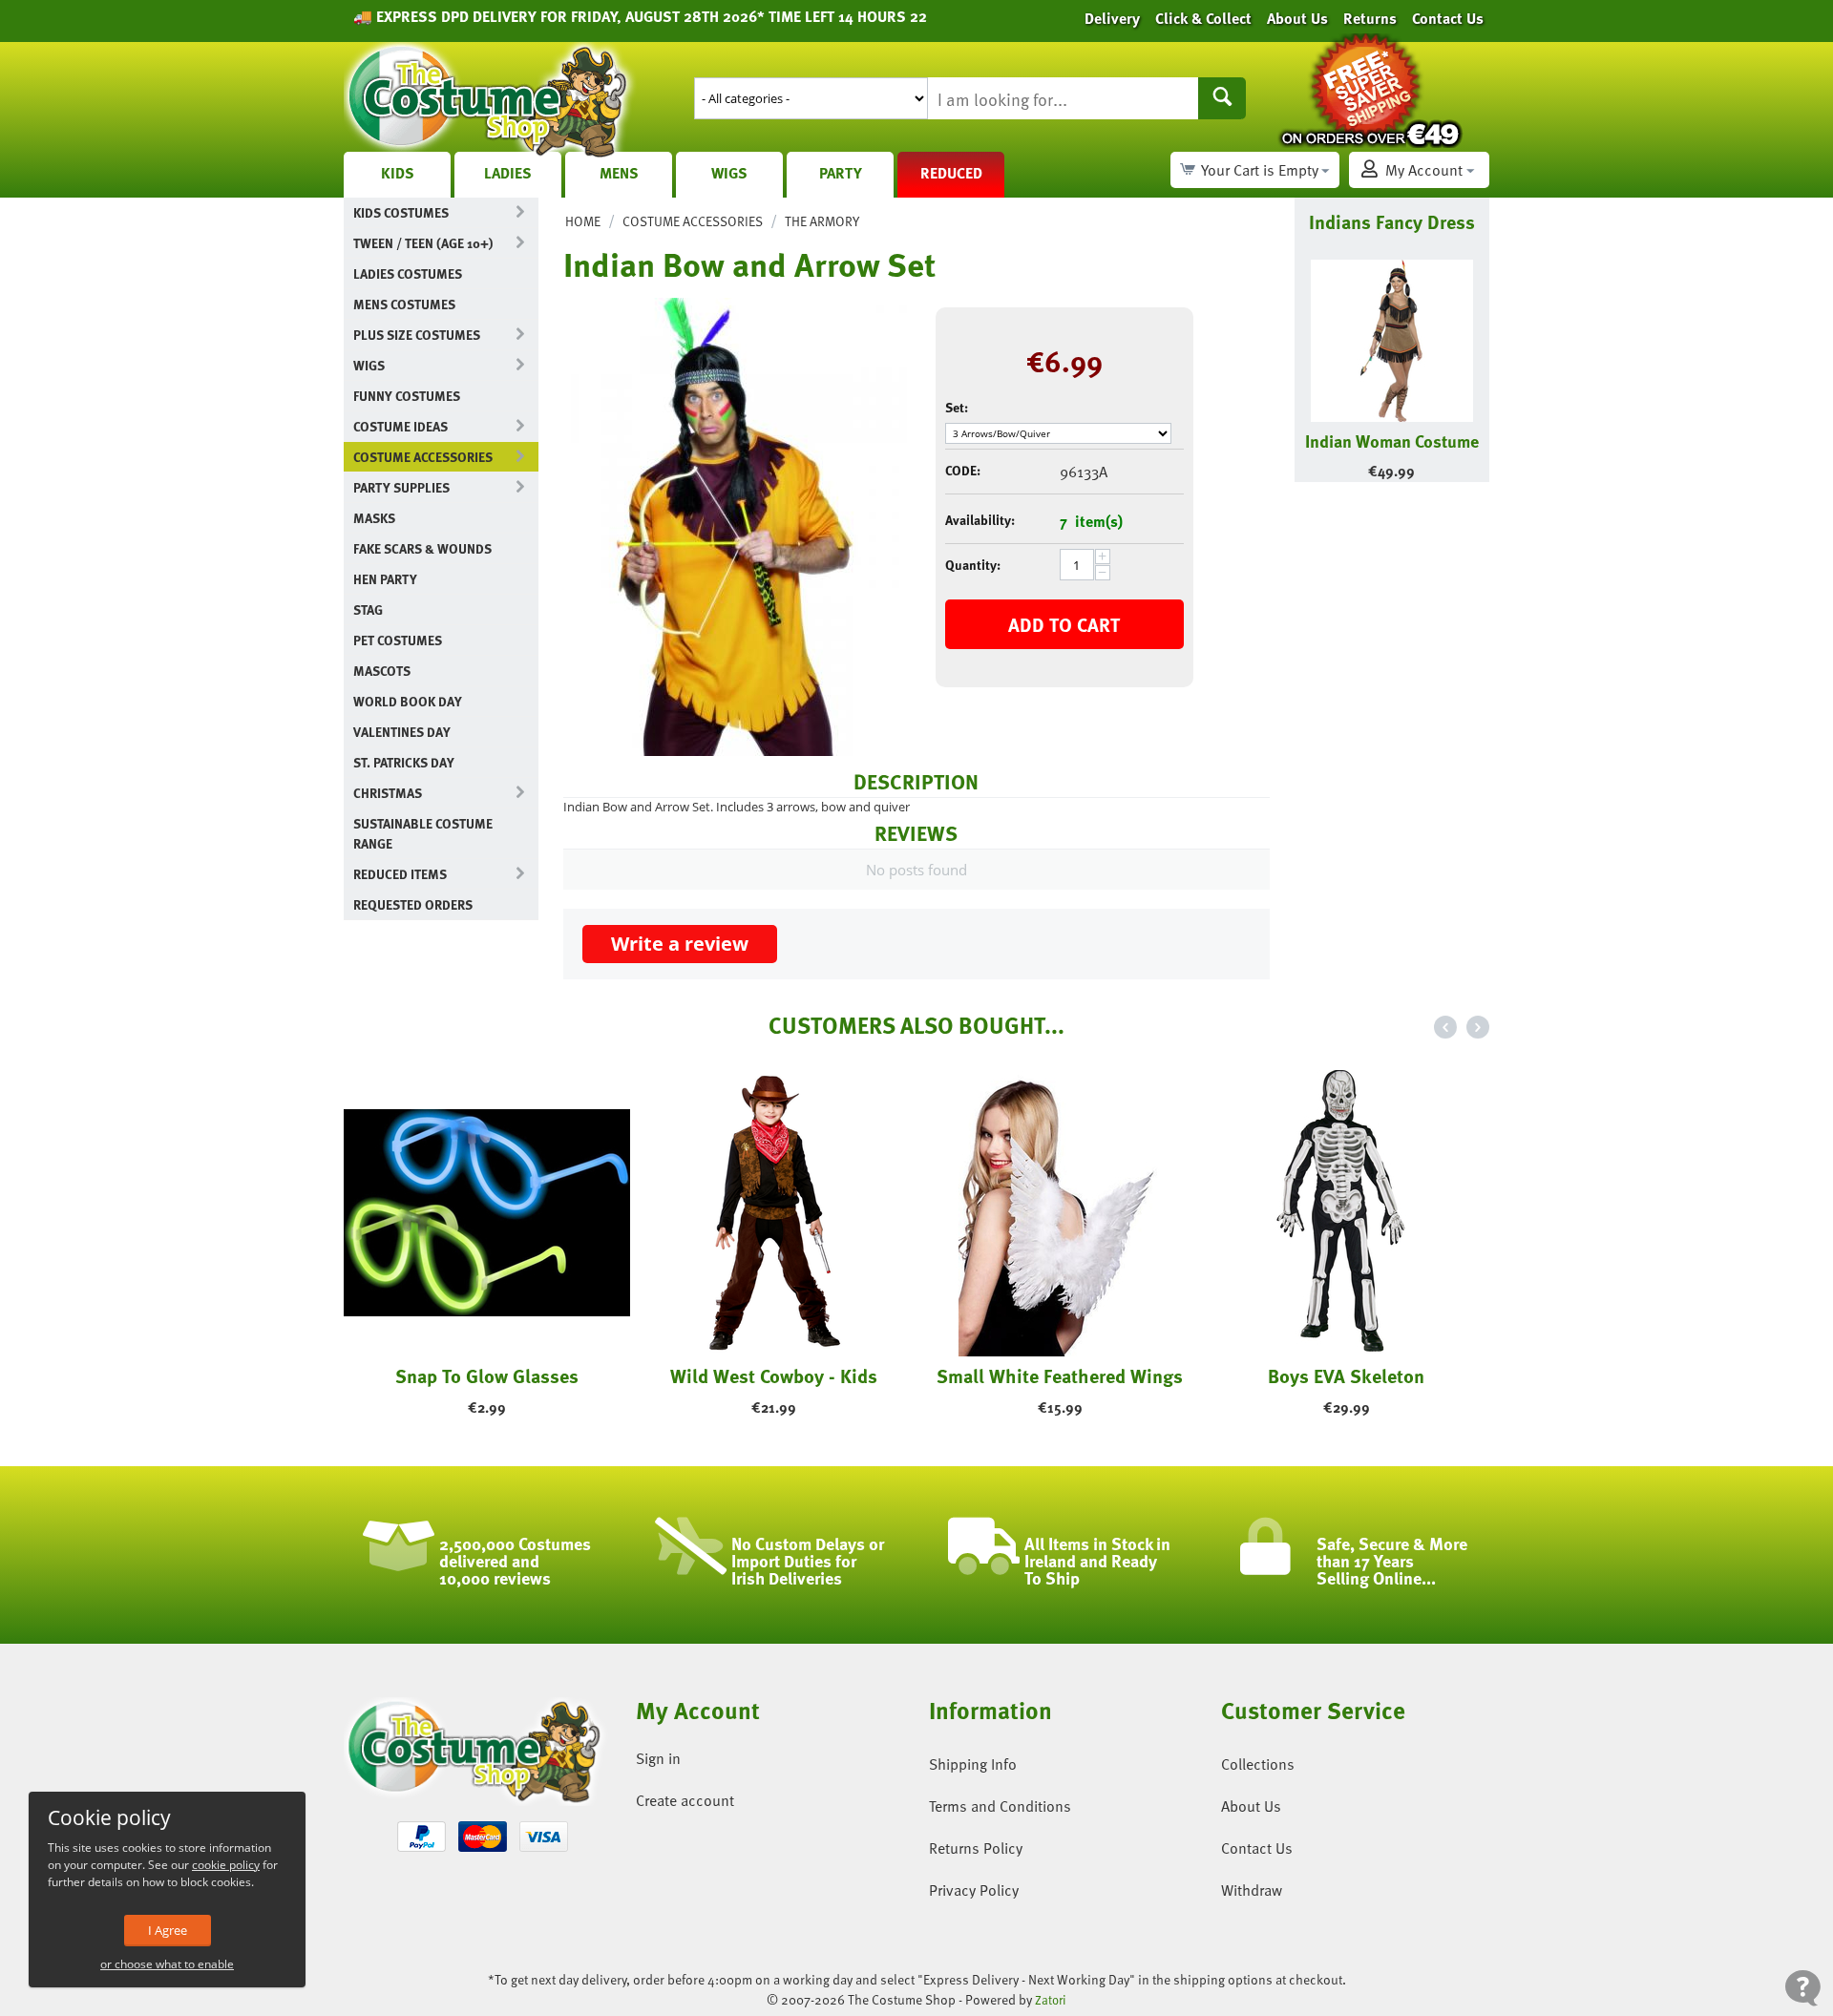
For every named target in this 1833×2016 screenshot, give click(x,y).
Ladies (508, 173)
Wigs (729, 173)
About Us (1251, 1806)
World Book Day (408, 701)
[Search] (1222, 98)
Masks (374, 518)
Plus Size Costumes (417, 335)
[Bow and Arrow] (735, 527)
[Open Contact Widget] (1803, 1988)
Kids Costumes (401, 212)
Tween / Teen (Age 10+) (423, 243)
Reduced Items (400, 874)
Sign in (658, 1758)
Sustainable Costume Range (423, 833)
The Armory (822, 221)
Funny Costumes (407, 396)
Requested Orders (413, 904)
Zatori (1051, 2000)
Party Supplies (401, 487)
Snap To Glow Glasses (424, 1375)
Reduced (951, 173)
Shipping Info (973, 1764)
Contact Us (1257, 1848)
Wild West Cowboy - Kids (710, 1375)
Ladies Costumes (408, 273)
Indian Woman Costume (1392, 441)
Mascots (382, 671)
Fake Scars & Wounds (422, 548)
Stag (368, 609)
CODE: (963, 470)
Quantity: (973, 565)
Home (583, 221)
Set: (957, 407)
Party (841, 173)
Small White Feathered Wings (997, 1375)
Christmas (388, 793)
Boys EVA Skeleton (1283, 1375)
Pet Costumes (398, 640)
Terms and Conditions (1000, 1806)
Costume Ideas (400, 426)
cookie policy (226, 1865)
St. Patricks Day (404, 762)
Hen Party (385, 579)
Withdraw (1252, 1890)
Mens (619, 173)
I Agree (168, 1930)
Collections (1258, 1764)
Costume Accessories (423, 457)
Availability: (980, 520)
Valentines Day (402, 732)
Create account (685, 1800)
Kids (398, 173)
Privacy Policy (974, 1890)
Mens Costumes (404, 304)
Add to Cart (1064, 624)
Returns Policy (976, 1848)
